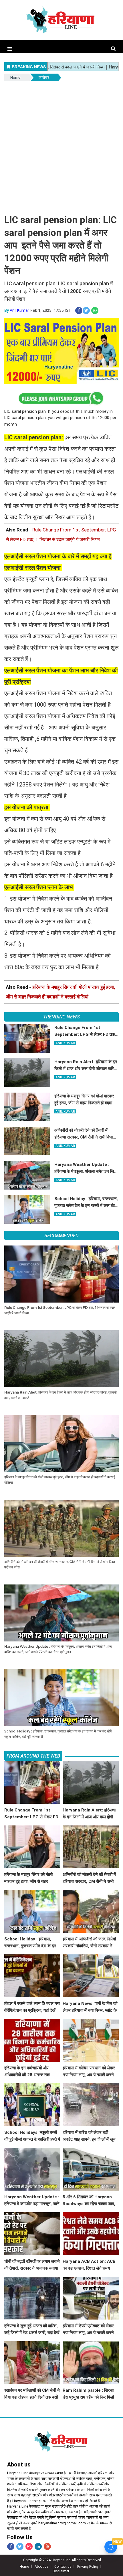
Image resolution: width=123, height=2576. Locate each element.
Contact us (63, 2567)
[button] (10, 49)
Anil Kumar (19, 310)
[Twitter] (20, 2546)
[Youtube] (47, 2546)
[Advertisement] (61, 147)
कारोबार (44, 77)
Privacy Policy (88, 2567)
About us (42, 2567)
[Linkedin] (38, 2546)
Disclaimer (61, 2571)
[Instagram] (29, 2546)
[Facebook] (11, 2546)
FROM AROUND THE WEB (33, 1756)
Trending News (61, 1017)
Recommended (61, 1236)
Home (15, 77)
